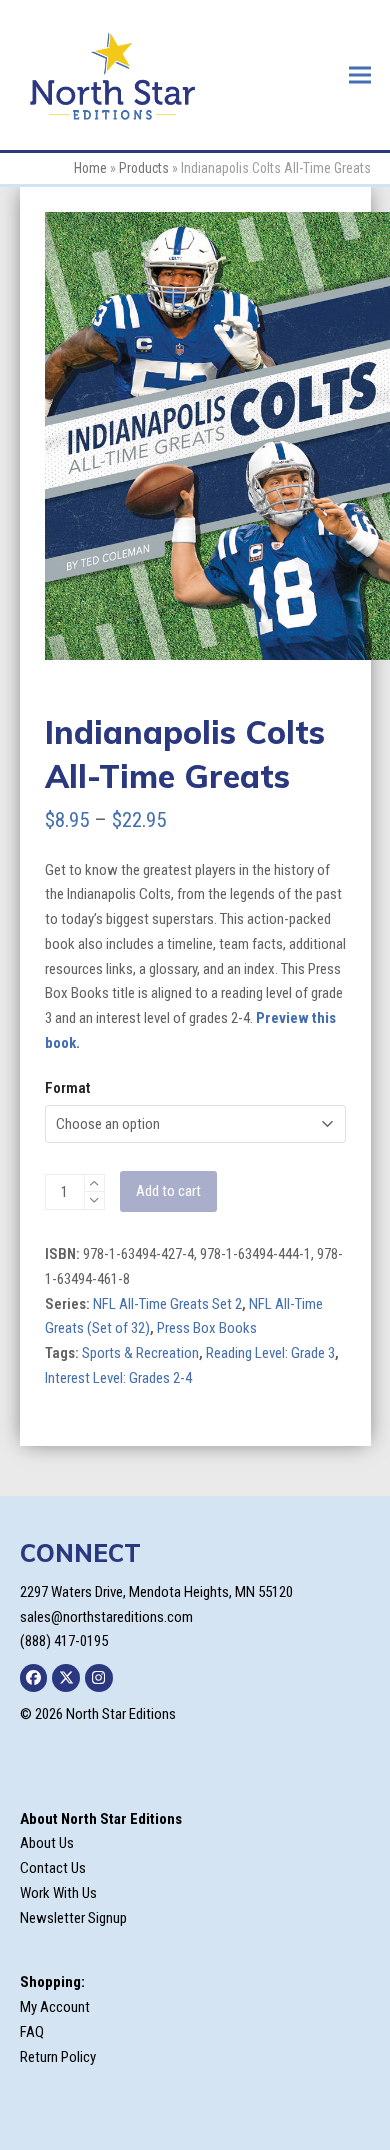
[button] (360, 74)
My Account (55, 2007)
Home (90, 168)
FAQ (32, 2032)
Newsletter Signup (73, 1918)
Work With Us (58, 1893)
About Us (47, 1843)
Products (144, 168)
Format (67, 1088)
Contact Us (53, 1868)
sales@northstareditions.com (106, 1617)
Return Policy (58, 2057)
